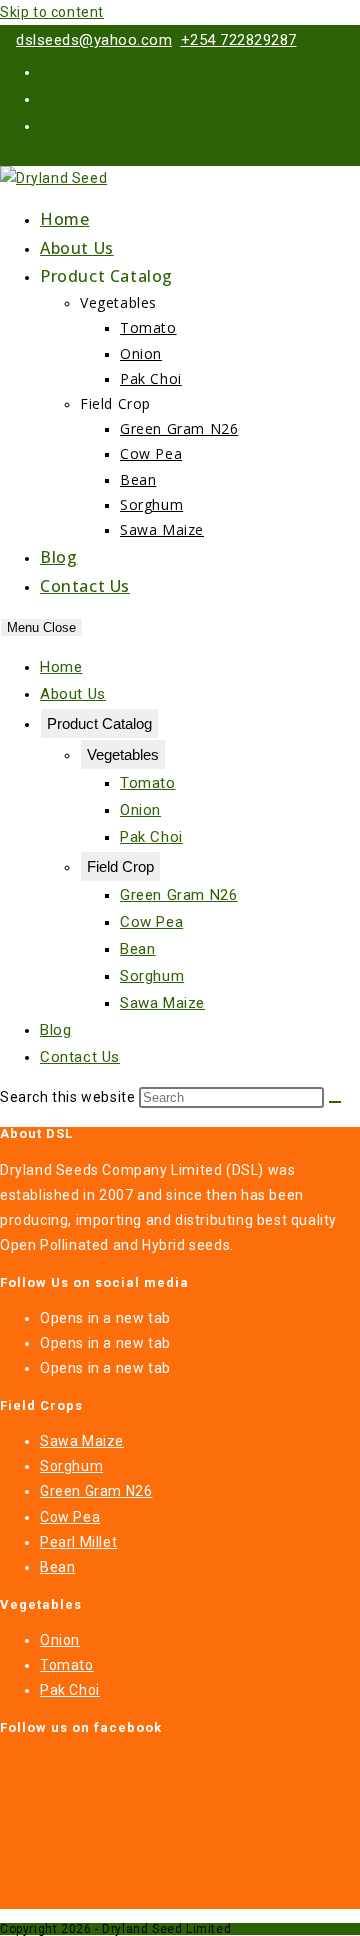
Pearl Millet (78, 1542)
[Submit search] (335, 1102)
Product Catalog (99, 723)
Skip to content (52, 12)
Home (61, 667)
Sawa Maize (162, 1003)
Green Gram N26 (178, 895)
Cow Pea (151, 922)
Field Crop (120, 866)
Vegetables (123, 754)
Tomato (148, 783)
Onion (140, 810)
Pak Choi (151, 837)
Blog (55, 1030)
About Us (73, 694)
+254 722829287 (239, 40)
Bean (137, 949)
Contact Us (80, 1057)
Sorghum (152, 976)
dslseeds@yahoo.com (94, 40)
